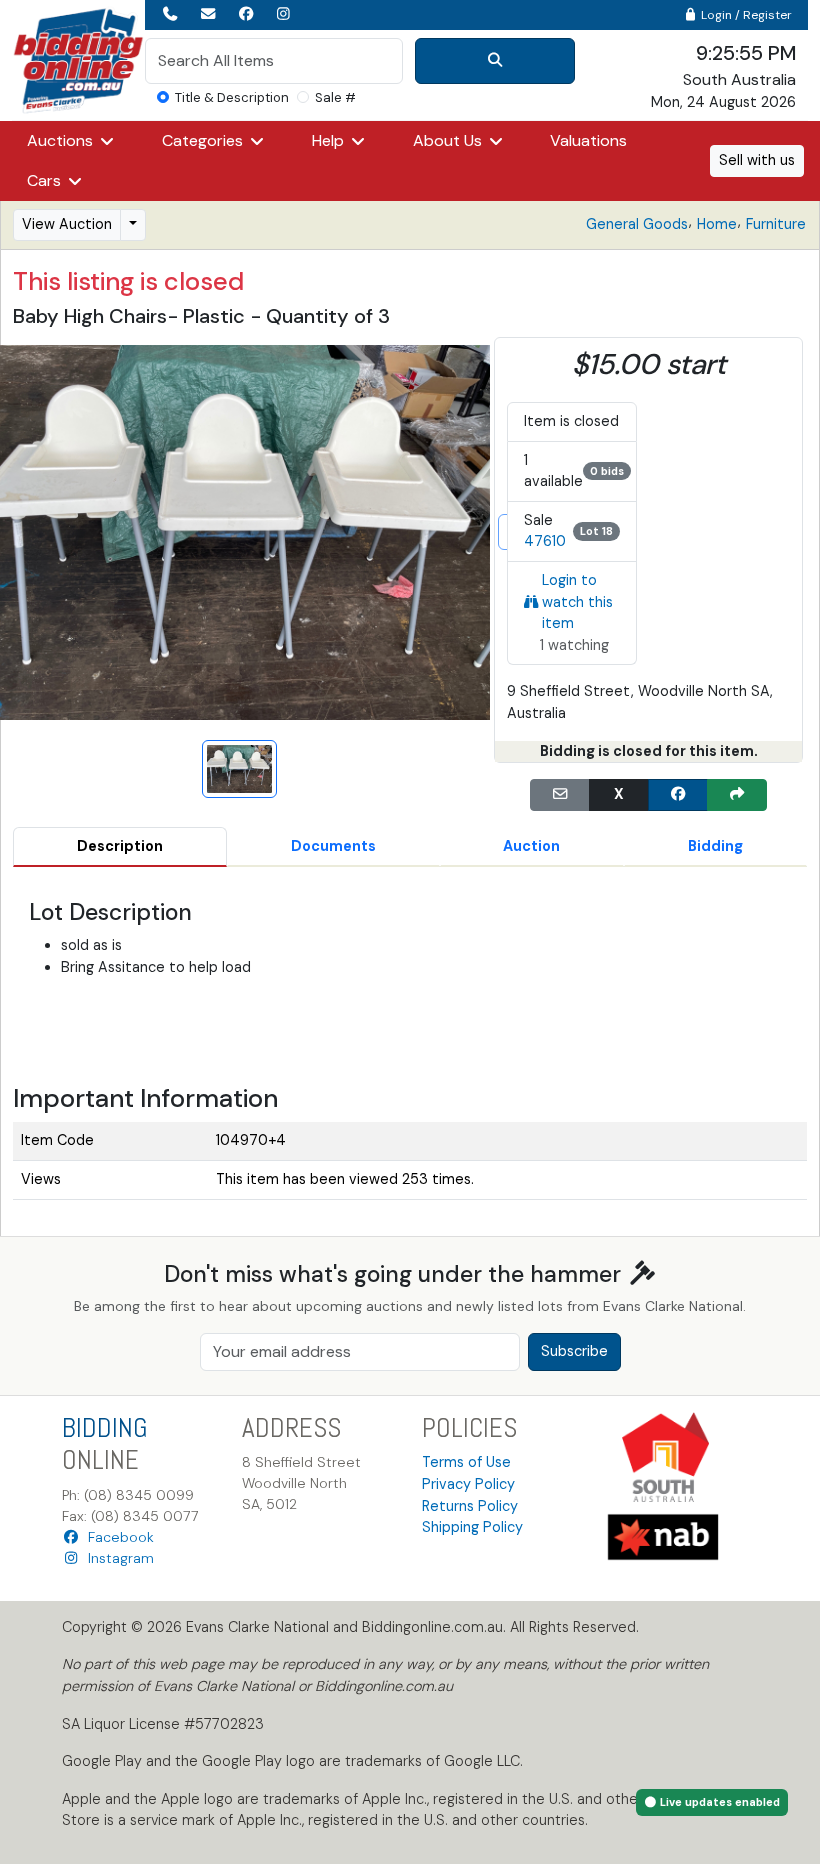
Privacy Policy (468, 1484)
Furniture (776, 224)
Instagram (117, 1558)
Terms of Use (466, 1462)
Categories (204, 140)
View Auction (67, 224)
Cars (46, 180)
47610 (545, 541)
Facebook (117, 1537)
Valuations (588, 140)
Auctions (62, 140)
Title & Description (232, 97)
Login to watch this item (577, 601)
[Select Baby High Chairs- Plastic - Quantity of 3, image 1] (239, 769)
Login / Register (745, 15)
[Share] (737, 795)
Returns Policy (470, 1506)
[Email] (560, 795)
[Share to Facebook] (678, 795)
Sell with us (757, 160)
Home (717, 224)
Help (330, 140)
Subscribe (574, 1351)
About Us (449, 140)
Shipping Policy (472, 1527)
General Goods (637, 224)
